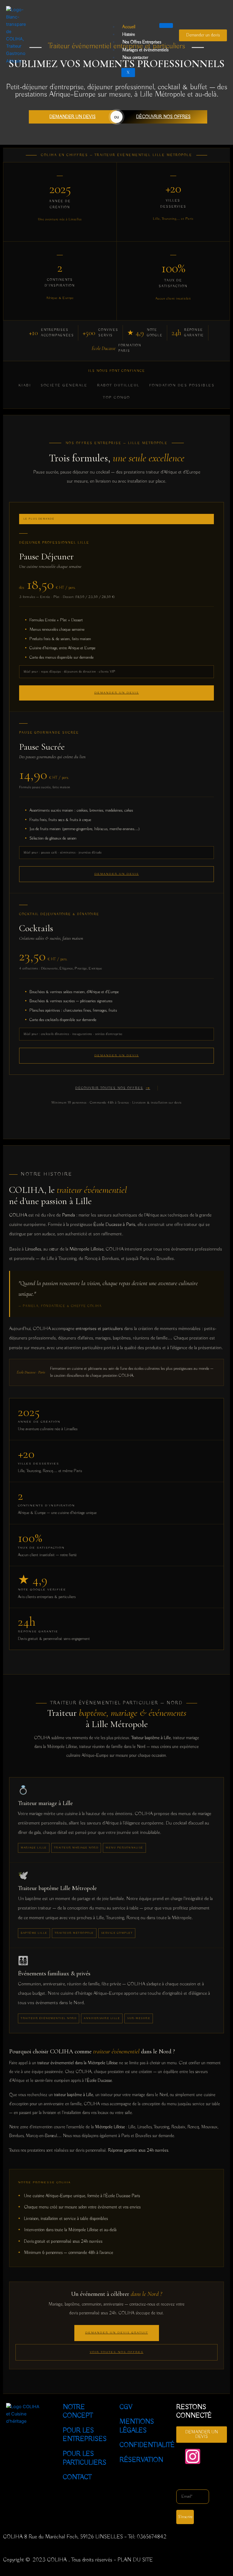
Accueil (129, 27)
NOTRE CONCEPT (78, 2412)
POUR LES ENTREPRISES (85, 2435)
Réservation (141, 2460)
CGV (126, 2407)
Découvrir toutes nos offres (109, 1088)
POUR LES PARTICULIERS (85, 2458)
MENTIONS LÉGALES (137, 2426)
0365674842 (152, 2537)
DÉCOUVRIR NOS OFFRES (163, 117)
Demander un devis (117, 874)
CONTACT (77, 2477)
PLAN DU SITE (135, 2560)
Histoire (129, 35)
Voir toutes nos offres (117, 2352)
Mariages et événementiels (145, 50)
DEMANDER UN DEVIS (73, 117)
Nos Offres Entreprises (142, 42)
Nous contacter (135, 58)
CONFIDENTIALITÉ (147, 2445)
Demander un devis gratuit (117, 2333)
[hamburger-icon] (166, 25)
